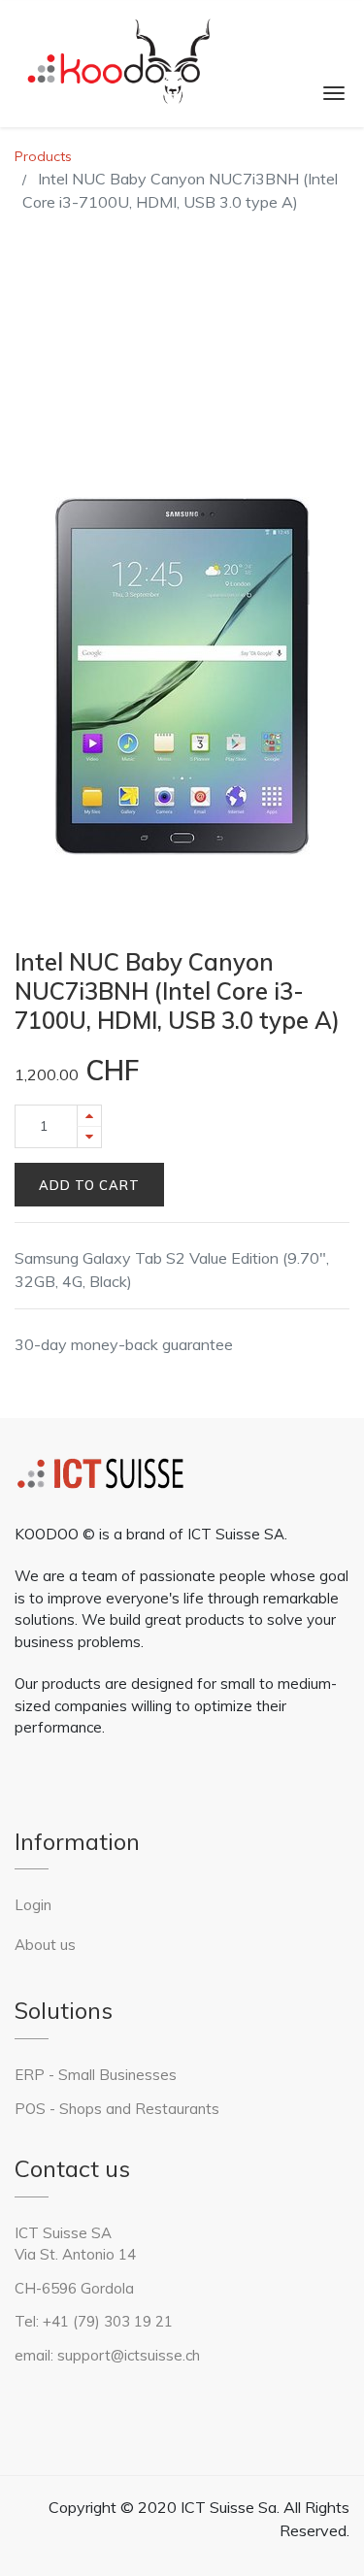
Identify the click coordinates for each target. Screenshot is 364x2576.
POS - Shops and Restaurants (117, 2109)
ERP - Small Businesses (98, 2075)
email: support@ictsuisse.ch (107, 2355)
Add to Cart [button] (89, 1185)
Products (43, 156)
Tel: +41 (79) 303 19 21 (94, 2321)
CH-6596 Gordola (74, 2288)
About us (45, 1945)
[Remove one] (89, 1137)
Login (33, 1905)
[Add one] (89, 1116)
